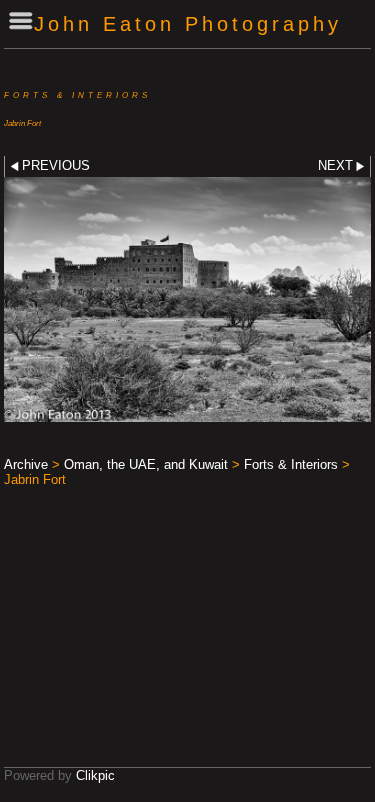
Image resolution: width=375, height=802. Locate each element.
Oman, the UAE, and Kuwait (146, 464)
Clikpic (95, 775)
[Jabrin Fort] (187, 299)
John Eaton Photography (188, 23)
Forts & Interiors (291, 464)
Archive (26, 464)
